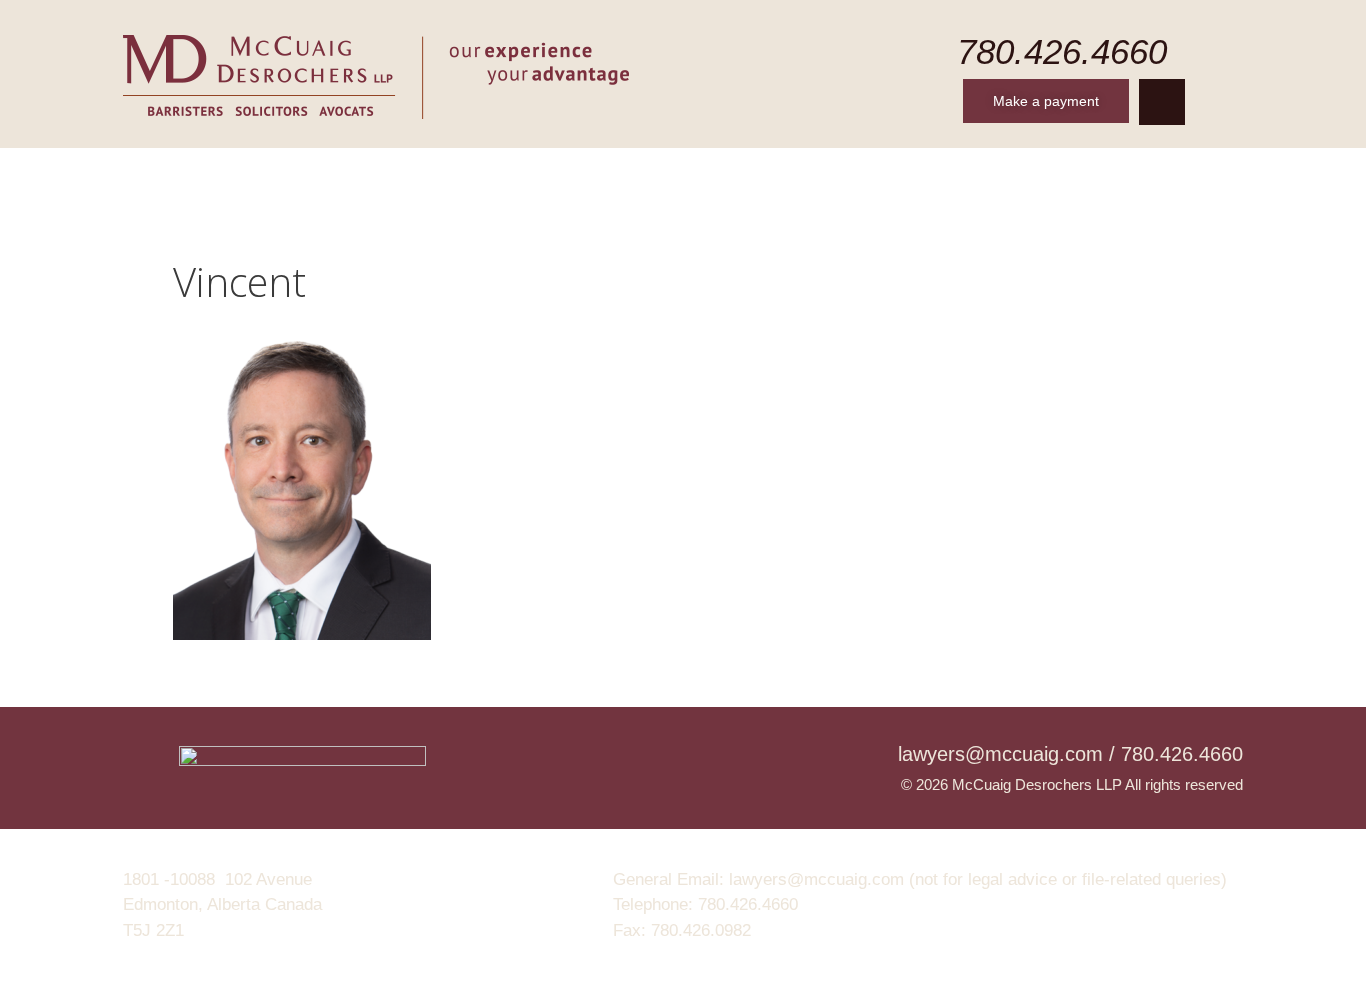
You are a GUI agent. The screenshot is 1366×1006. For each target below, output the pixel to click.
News (836, 172)
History (345, 172)
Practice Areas (596, 172)
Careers (737, 172)
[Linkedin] (1162, 102)
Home (249, 172)
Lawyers (455, 172)
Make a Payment (1076, 172)
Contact (935, 172)
